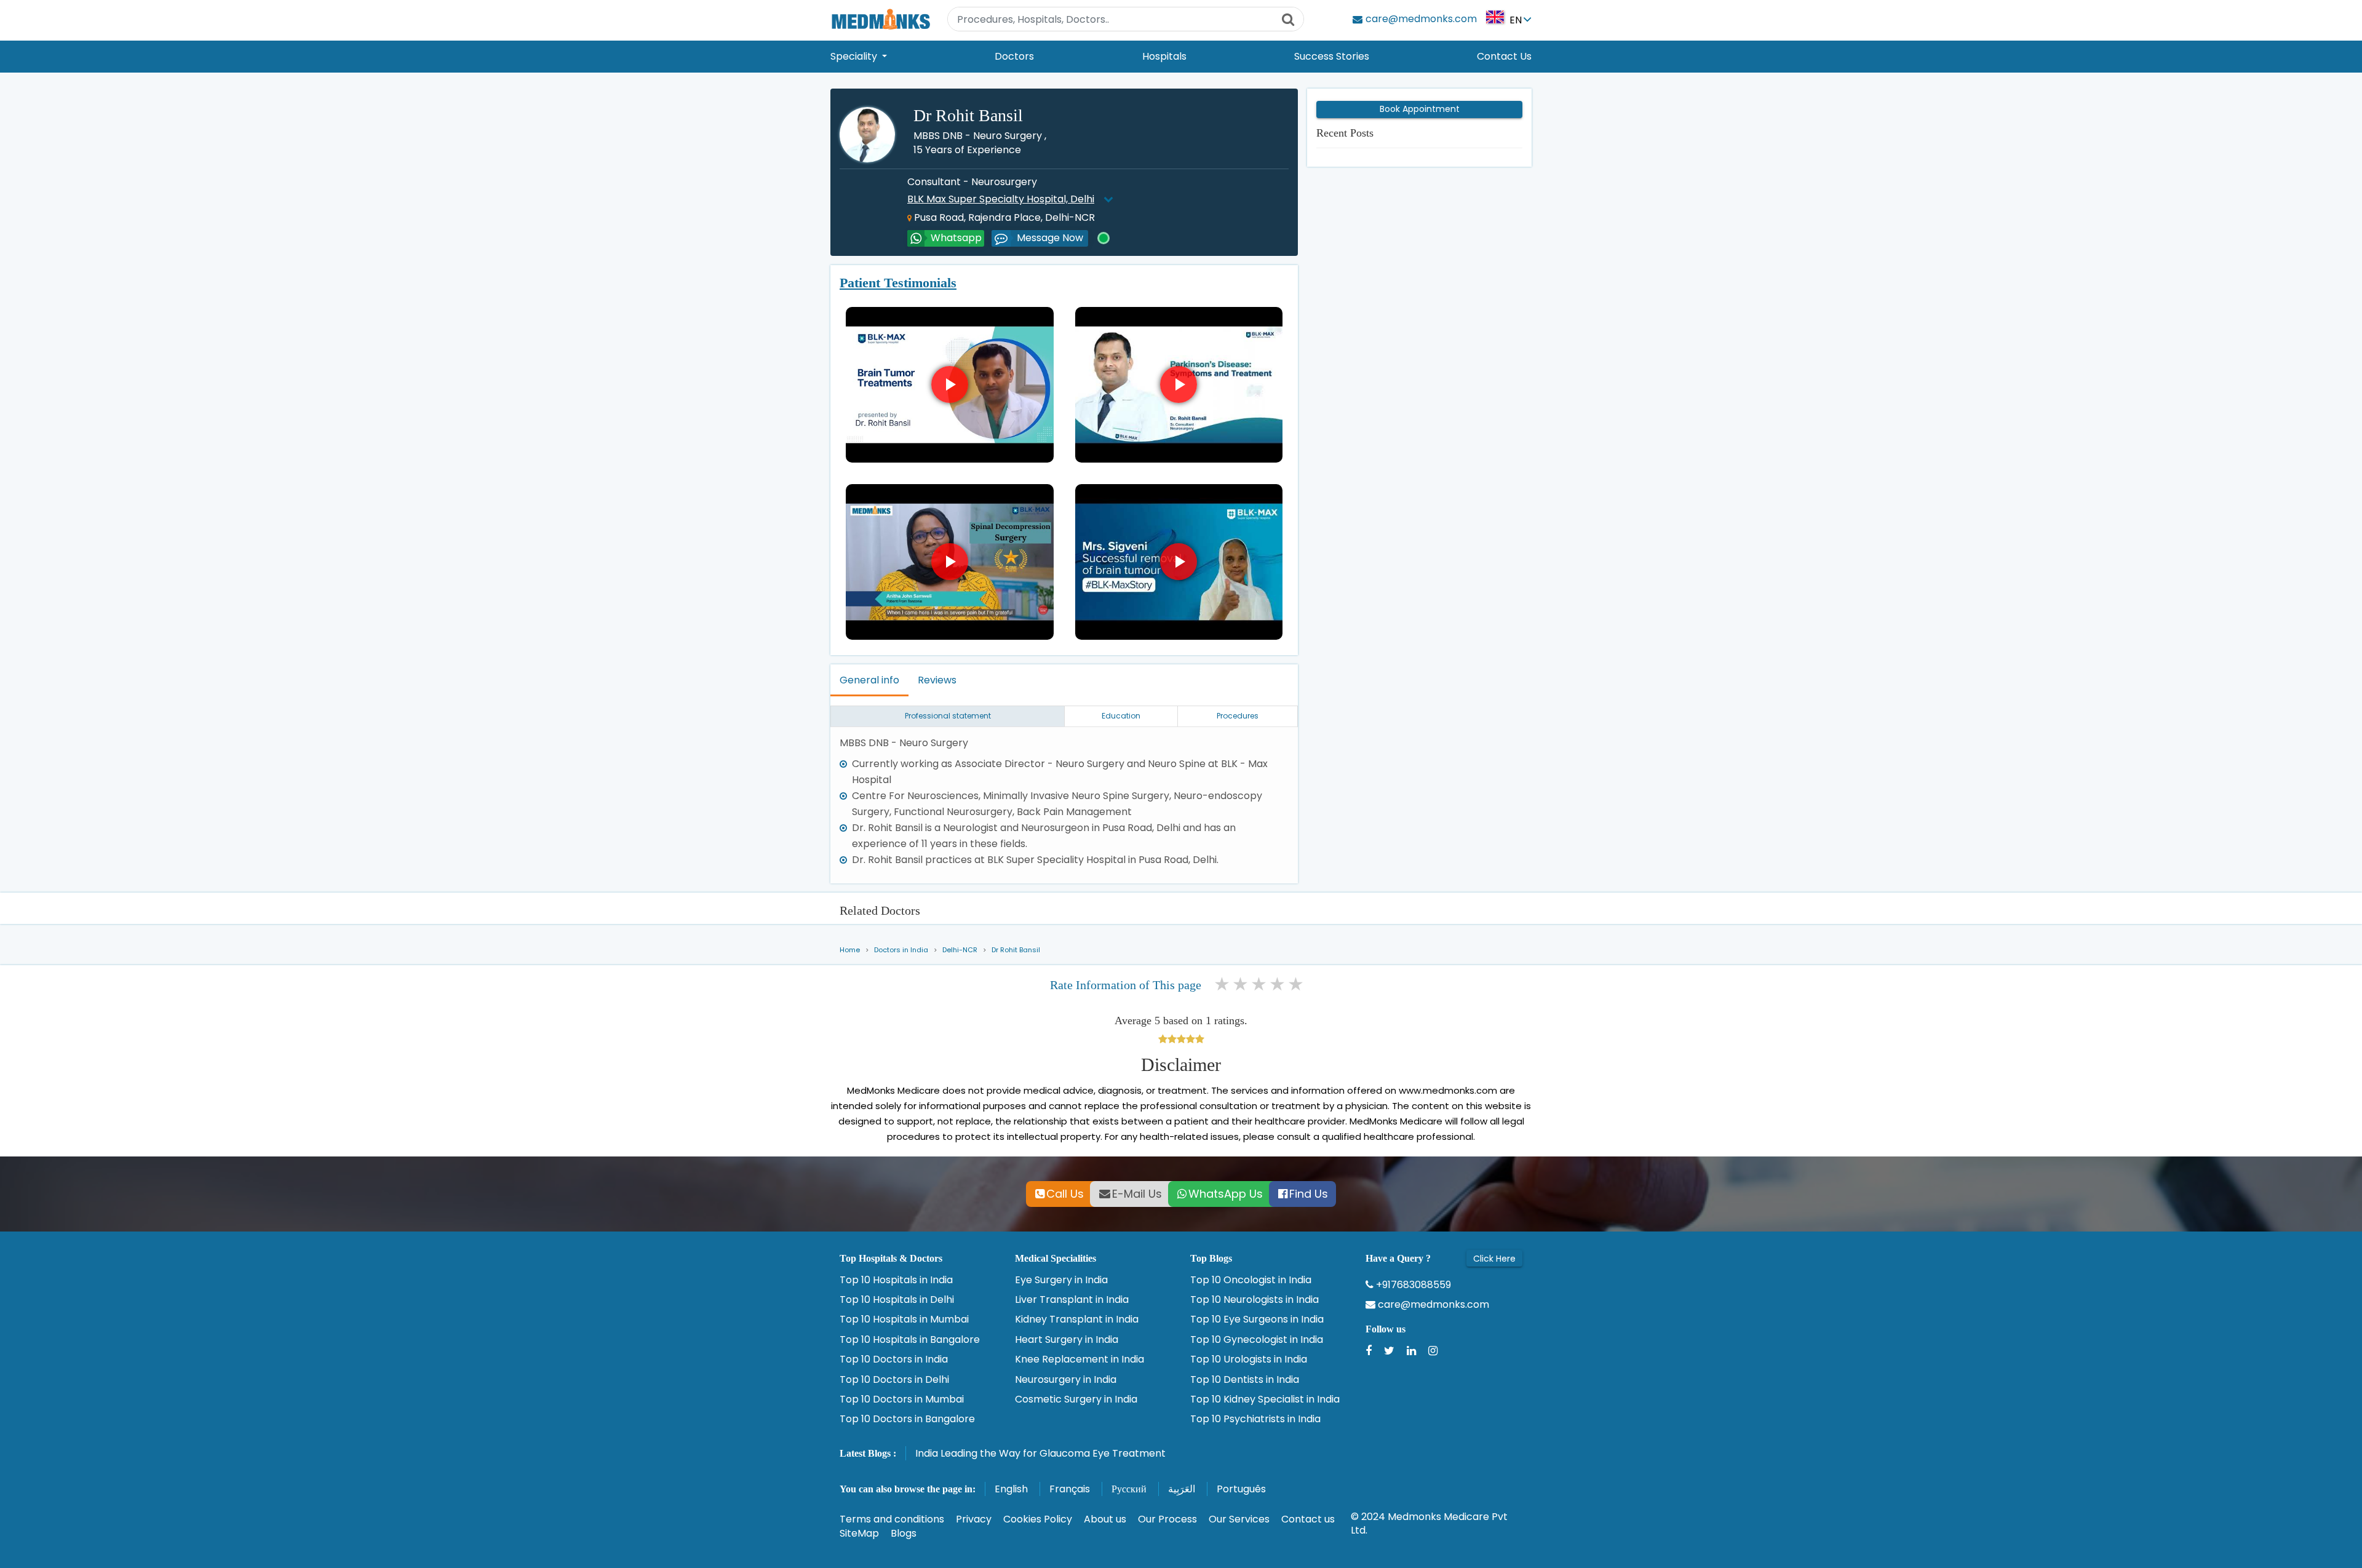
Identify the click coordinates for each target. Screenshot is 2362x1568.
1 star (1223, 984)
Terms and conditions (892, 1519)
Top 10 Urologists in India (1249, 1359)
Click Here (1494, 1259)
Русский (1129, 1489)
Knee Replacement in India (1080, 1359)
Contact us (1308, 1519)
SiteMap (859, 1533)
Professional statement (948, 716)
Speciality (855, 56)
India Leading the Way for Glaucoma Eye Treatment (1040, 1453)
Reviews (937, 680)
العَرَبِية (1182, 1489)
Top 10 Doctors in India (894, 1359)
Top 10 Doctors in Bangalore (907, 1419)
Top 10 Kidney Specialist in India (1265, 1399)
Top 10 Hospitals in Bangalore (910, 1340)
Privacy (974, 1519)
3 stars (1260, 984)
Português (1241, 1489)
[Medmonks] (881, 19)
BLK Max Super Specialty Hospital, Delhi (1001, 199)
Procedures (1238, 716)
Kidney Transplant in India (1077, 1319)
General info (869, 680)
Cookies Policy (1038, 1519)
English (1011, 1489)
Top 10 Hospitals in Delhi (897, 1300)
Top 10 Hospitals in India (896, 1280)
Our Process (1167, 1519)
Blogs (904, 1533)
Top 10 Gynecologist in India (1257, 1340)
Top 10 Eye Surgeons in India (1257, 1319)
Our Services (1239, 1519)
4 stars (1278, 984)
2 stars (1241, 984)
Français (1070, 1489)
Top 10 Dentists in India (1245, 1380)
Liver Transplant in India (1072, 1300)
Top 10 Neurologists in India (1255, 1300)
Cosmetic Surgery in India (1076, 1399)
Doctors (1014, 56)
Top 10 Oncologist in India (1251, 1280)
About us (1105, 1519)
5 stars (1297, 984)
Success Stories (1332, 56)
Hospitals (1164, 56)
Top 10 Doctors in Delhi (894, 1380)
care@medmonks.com (1432, 1305)
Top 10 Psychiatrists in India (1255, 1419)
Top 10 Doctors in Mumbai (902, 1399)
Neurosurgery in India (1066, 1380)
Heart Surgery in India (1067, 1340)
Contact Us (1504, 56)
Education (1121, 716)
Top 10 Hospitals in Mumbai (904, 1319)
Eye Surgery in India (1061, 1280)
